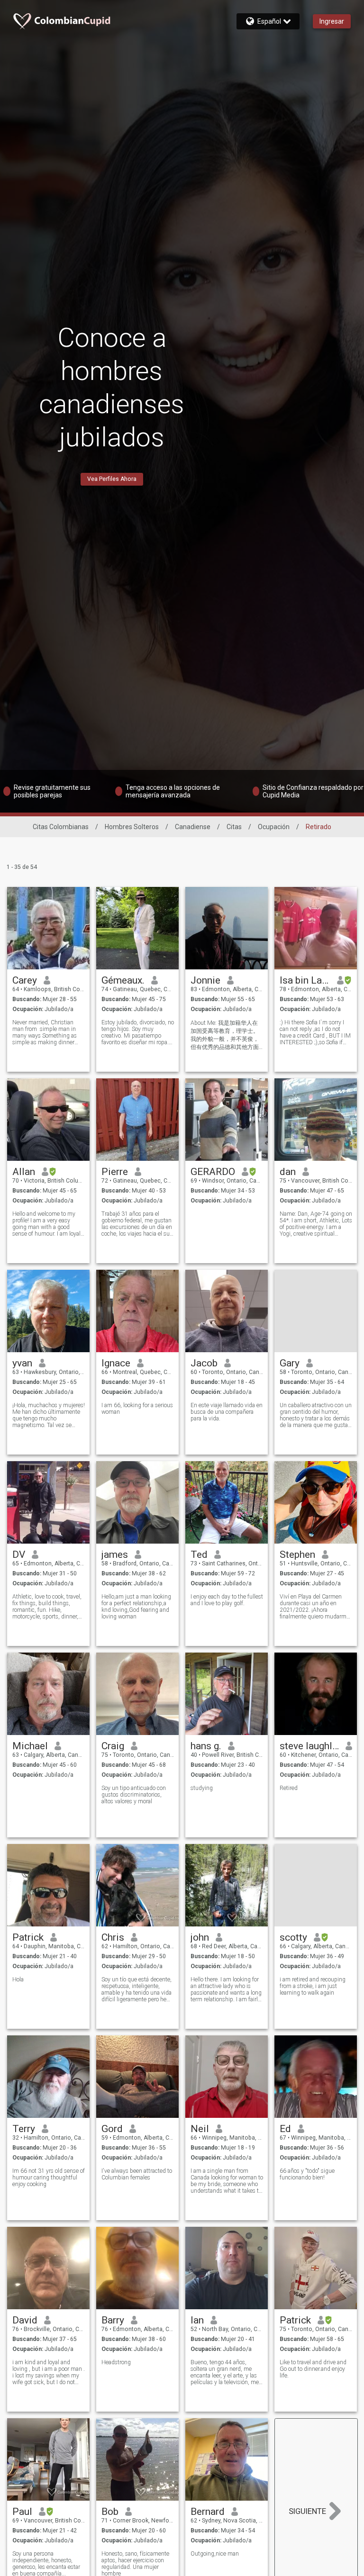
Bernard (208, 2512)
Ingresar (332, 21)
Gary (290, 1363)
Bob (110, 2512)
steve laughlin (309, 1746)
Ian (197, 2320)
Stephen (297, 1555)
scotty (293, 1937)
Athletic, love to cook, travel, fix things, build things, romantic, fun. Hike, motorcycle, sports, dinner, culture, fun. (47, 1607)
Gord (112, 2129)
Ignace (116, 1363)
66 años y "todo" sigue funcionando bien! (307, 2174)
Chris (113, 1937)
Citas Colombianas (61, 827)
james (115, 1555)
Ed (285, 2129)
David (25, 2320)
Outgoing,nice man (215, 2554)
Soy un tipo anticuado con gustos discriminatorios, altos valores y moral (134, 1795)
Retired (289, 1788)
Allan (24, 1172)
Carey (25, 980)
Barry (113, 2320)
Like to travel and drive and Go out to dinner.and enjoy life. (313, 2369)
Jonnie (205, 980)
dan (288, 1172)
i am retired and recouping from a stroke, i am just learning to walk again (313, 1986)
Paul (22, 2512)
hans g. (206, 1746)
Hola (18, 1979)
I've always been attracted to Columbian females (137, 2174)
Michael (30, 1746)
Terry (24, 2129)
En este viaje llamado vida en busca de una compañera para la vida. (227, 1412)
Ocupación (274, 827)
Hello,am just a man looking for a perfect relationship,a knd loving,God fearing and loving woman (136, 1607)
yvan (22, 1363)
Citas (234, 827)
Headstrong (116, 2362)
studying (202, 1788)
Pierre (115, 1172)
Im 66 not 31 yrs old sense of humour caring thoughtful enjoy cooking (49, 2178)
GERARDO (213, 1172)
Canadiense (193, 827)
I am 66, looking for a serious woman (137, 1409)
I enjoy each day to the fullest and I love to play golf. (227, 1600)
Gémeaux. (123, 980)
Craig (113, 1746)
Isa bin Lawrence (305, 980)
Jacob (204, 1363)
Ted (199, 1555)
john (200, 1937)
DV (19, 1555)
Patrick (28, 1937)
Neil (200, 2129)
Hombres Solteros (132, 827)
